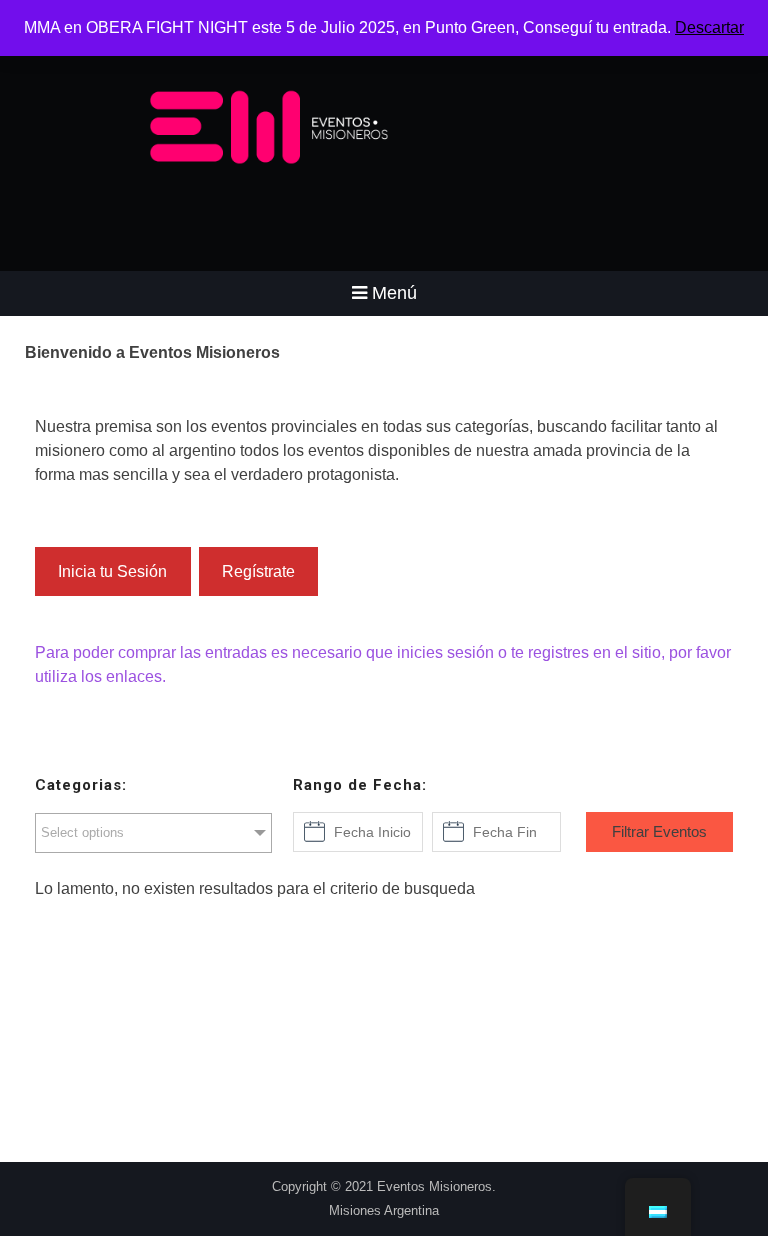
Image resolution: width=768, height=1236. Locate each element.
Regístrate (258, 571)
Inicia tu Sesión (112, 571)
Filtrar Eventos (659, 831)
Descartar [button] (709, 27)
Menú (394, 293)
